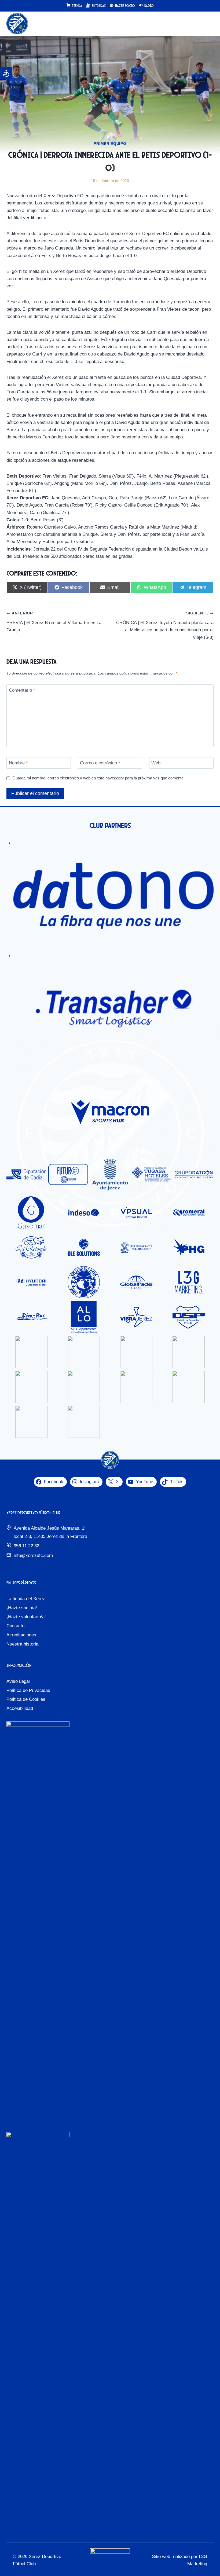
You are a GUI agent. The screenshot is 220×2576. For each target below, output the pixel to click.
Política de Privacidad (28, 1690)
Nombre (18, 763)
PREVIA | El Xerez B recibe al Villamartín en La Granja (54, 622)
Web (156, 763)
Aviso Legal (18, 1681)
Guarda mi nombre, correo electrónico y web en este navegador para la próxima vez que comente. (98, 778)
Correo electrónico (100, 763)
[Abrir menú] (209, 24)
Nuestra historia (22, 1644)
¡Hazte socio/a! (22, 1608)
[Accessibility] (6, 73)
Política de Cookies (26, 1699)
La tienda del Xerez (26, 1599)
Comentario (22, 690)
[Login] (198, 24)
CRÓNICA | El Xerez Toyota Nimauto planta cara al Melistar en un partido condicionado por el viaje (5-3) (165, 625)
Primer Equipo (110, 144)
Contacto (15, 1626)
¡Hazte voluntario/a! (26, 1617)
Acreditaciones (21, 1635)
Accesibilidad (20, 1708)
